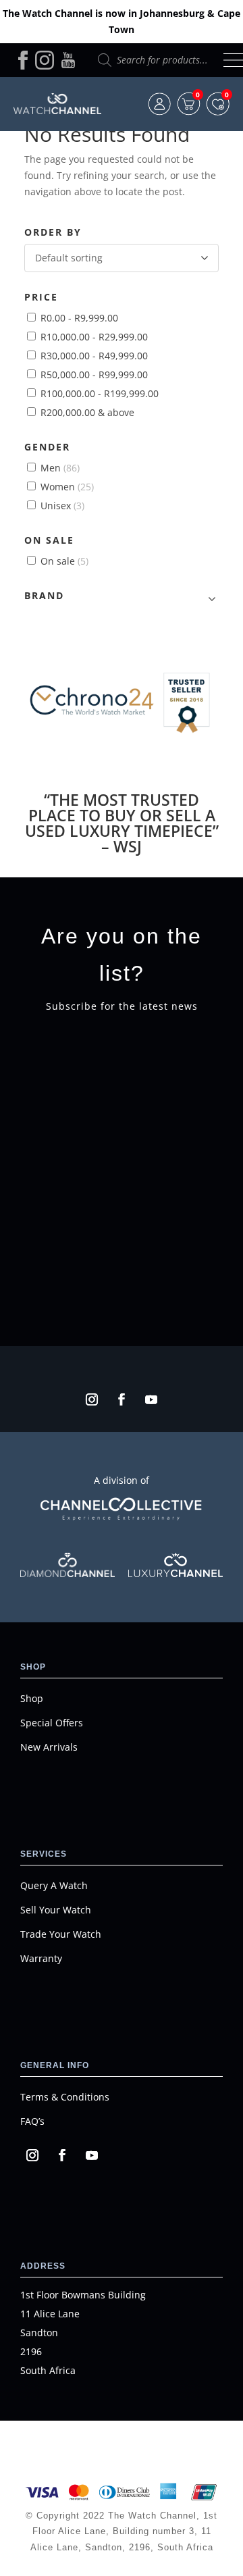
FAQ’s (32, 2121)
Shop (32, 1698)
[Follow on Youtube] (151, 1399)
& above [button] (87, 412)
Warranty (41, 1958)
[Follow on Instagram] (92, 1399)
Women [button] (67, 487)
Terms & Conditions (65, 2097)
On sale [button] (64, 561)
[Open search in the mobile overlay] (154, 60)
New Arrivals (49, 1747)
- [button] (79, 318)
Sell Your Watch (56, 1910)
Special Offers (52, 1723)
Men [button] (60, 468)
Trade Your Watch (61, 1934)
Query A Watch (54, 1885)
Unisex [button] (62, 506)
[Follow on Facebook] (122, 1399)
